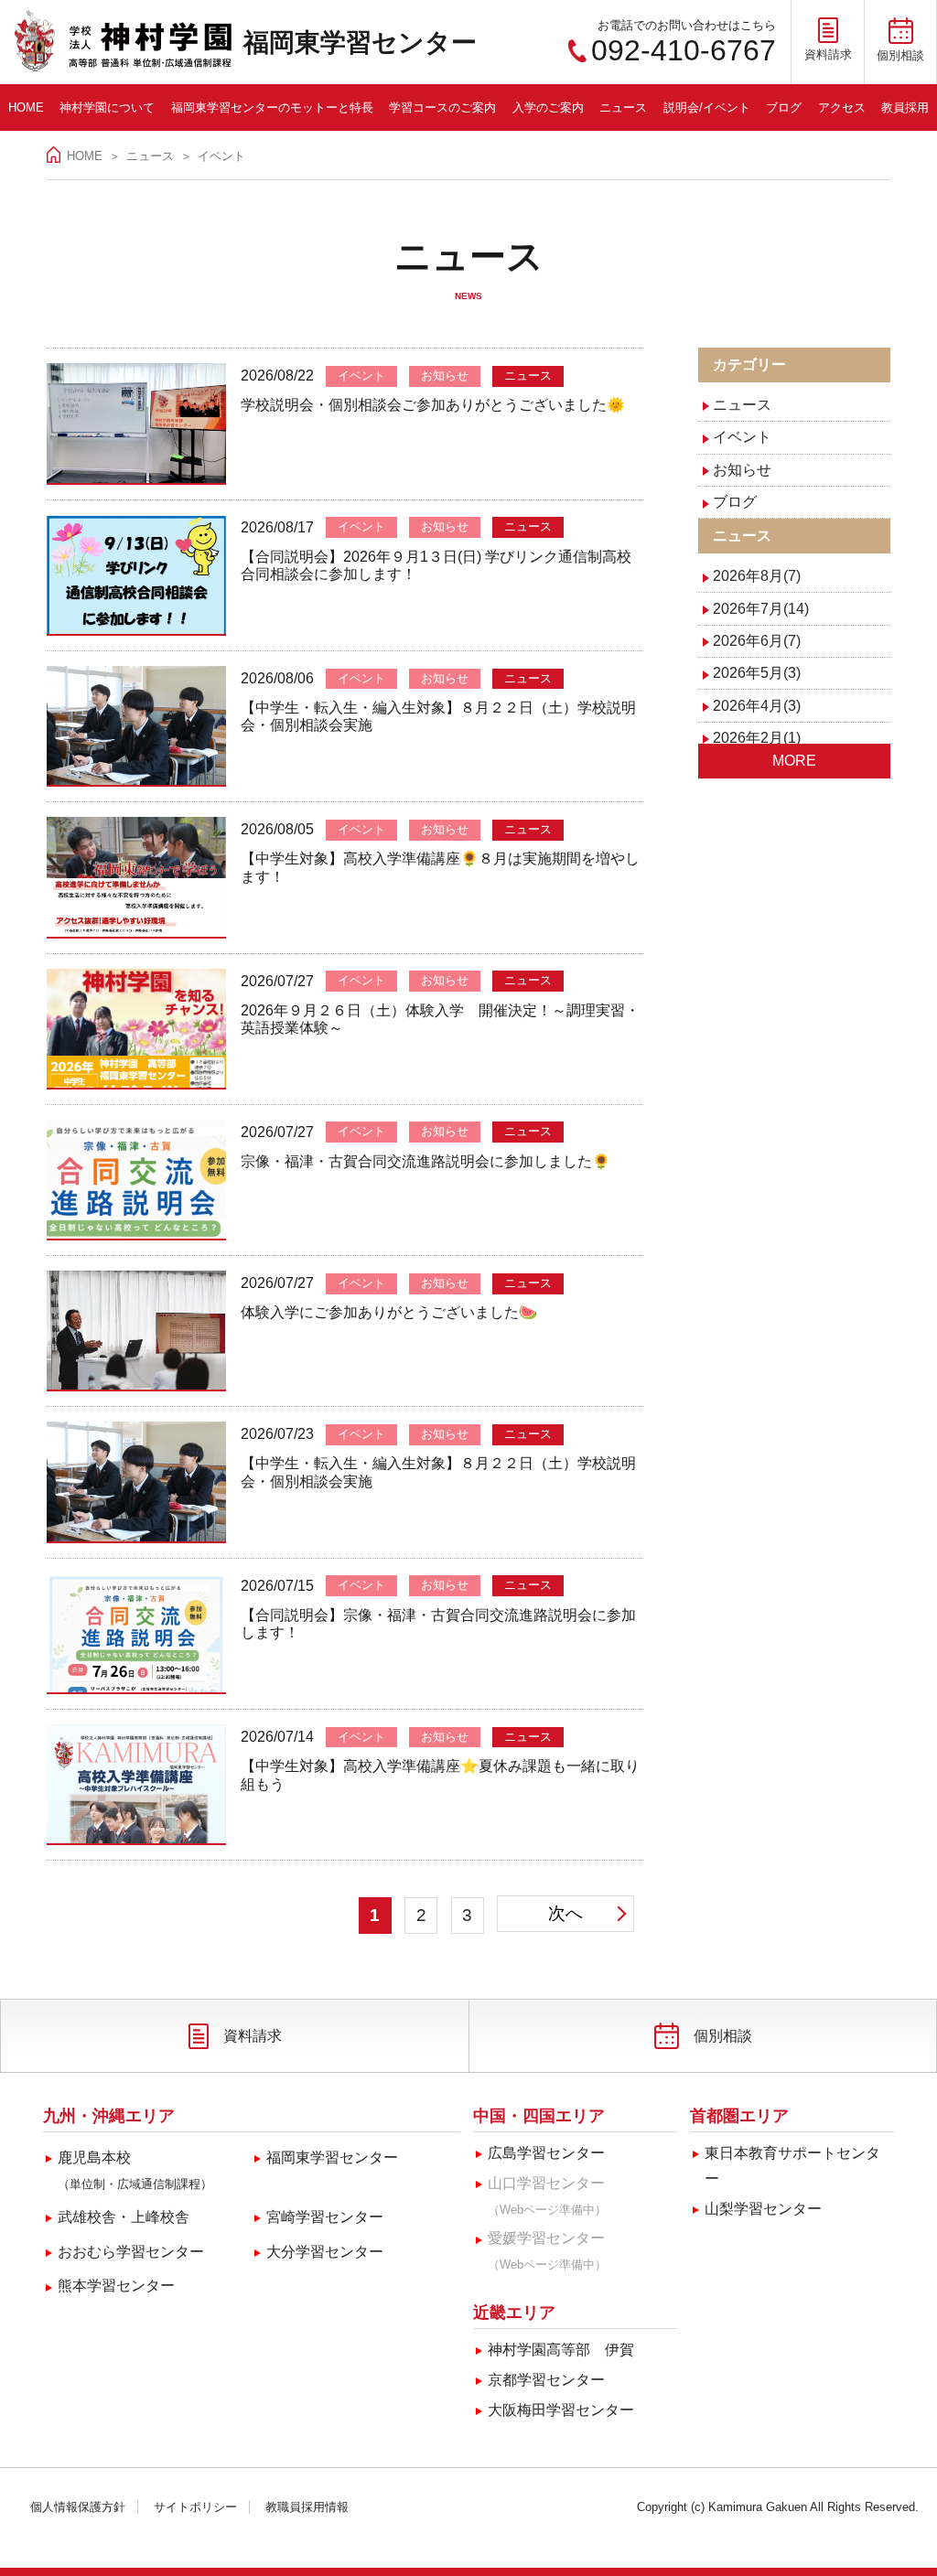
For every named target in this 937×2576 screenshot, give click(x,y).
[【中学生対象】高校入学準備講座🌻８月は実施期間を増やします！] (136, 877)
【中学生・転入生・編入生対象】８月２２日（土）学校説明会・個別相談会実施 (438, 717)
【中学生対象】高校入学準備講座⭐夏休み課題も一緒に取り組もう (440, 1775)
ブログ (784, 107)
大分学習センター (325, 2252)
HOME (26, 107)
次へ (566, 1913)
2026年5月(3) (757, 673)
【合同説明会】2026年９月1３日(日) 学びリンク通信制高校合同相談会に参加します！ (436, 566)
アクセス (842, 107)
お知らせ (742, 470)
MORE (794, 761)
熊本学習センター (116, 2286)
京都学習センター (546, 2380)
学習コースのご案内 (442, 107)
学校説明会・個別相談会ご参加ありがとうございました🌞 (433, 405)
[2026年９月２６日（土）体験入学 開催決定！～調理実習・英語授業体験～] (136, 1029)
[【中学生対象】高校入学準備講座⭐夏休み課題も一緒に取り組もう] (136, 1785)
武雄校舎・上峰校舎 (124, 2217)
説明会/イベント (707, 107)
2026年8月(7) (757, 576)
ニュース (623, 107)
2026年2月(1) (757, 738)
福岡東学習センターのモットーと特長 (272, 107)
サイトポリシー (195, 2507)
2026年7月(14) (761, 609)
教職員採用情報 (307, 2507)
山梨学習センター (763, 2209)
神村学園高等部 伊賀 (561, 2350)
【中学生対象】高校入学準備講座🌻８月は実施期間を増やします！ (440, 868)
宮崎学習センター (325, 2217)
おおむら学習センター (131, 2252)
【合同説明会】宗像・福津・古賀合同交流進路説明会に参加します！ (438, 1624)
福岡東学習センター (360, 43)
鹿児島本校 (135, 2170)
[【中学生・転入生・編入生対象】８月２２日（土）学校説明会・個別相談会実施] (136, 726)
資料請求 (253, 2036)
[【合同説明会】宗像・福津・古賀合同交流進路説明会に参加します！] (136, 1634)
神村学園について (107, 107)
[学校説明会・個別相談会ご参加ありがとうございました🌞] (136, 424)
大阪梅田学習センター (561, 2410)
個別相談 (723, 2036)
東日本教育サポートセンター (792, 2166)
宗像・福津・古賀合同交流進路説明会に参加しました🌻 (425, 1161)
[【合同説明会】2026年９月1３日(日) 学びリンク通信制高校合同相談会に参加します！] (136, 575)
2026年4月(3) (757, 706)
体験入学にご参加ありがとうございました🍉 (389, 1312)
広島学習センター (546, 2153)
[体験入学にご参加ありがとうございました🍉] (136, 1331)
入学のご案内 (548, 107)
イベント (742, 437)
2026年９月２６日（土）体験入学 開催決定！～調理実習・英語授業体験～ (440, 1020)
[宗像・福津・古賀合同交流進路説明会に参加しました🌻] (136, 1180)
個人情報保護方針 (78, 2507)
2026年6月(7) (757, 641)
